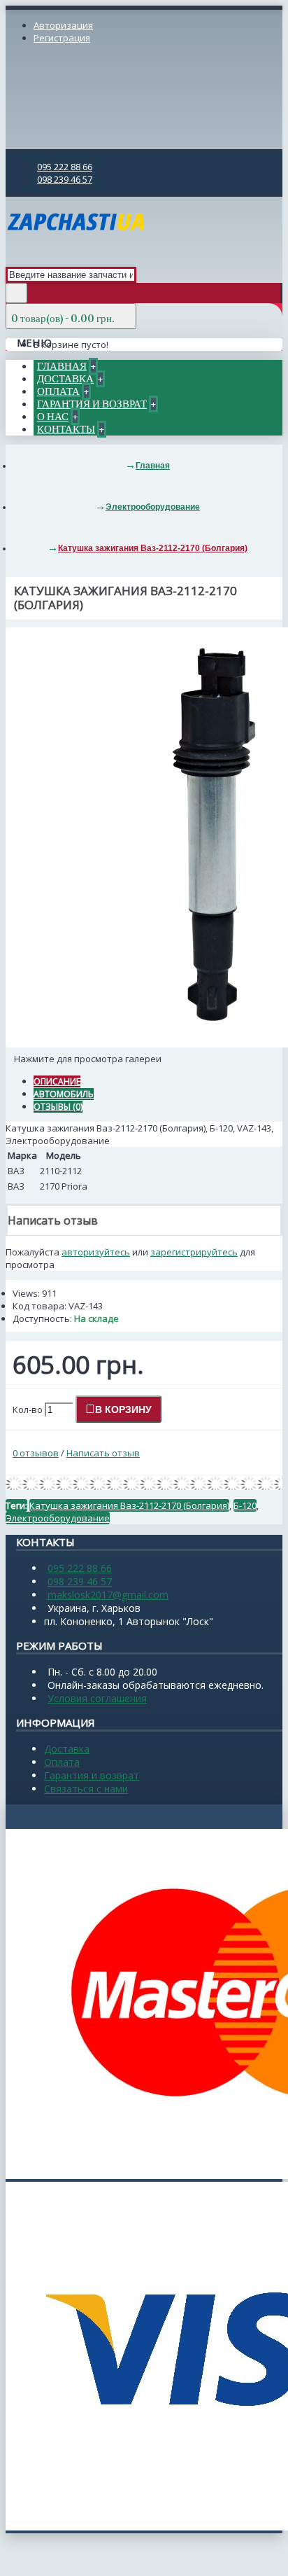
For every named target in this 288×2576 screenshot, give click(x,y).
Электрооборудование (58, 1518)
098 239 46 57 (80, 1581)
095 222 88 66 (80, 1568)
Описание (57, 1081)
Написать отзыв (103, 1453)
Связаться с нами (86, 1789)
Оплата (62, 1762)
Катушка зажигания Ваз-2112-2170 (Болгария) (129, 1505)
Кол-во (28, 1409)
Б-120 (245, 1505)
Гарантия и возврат (92, 1775)
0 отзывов (36, 1453)
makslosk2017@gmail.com (108, 1595)
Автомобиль (64, 1094)
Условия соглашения (97, 1698)
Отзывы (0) (58, 1107)
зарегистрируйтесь (194, 1252)
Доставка (67, 1749)
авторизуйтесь (96, 1252)
